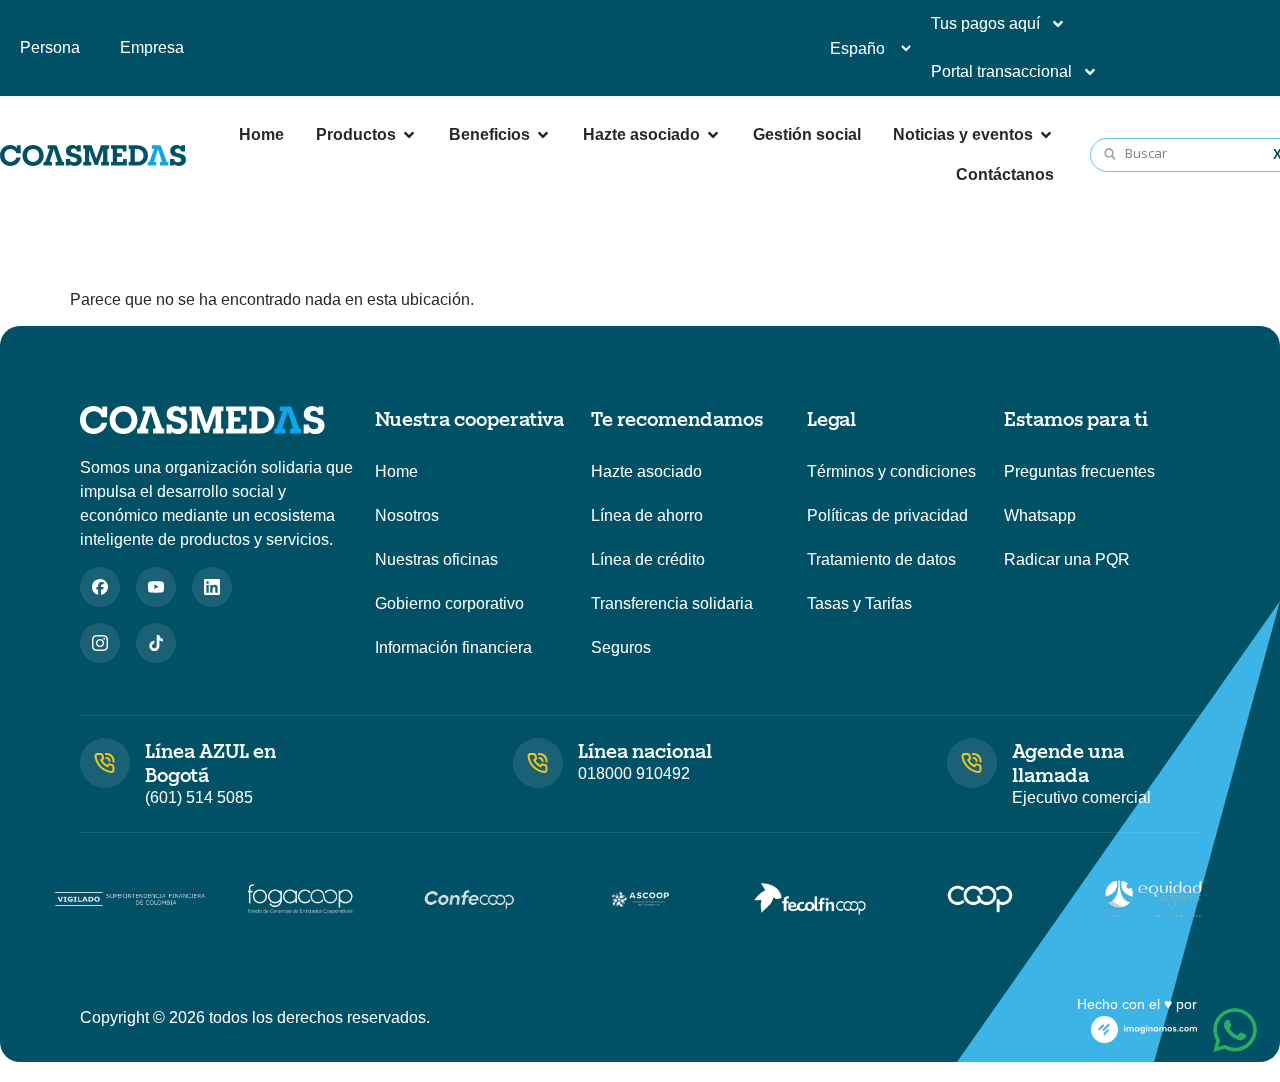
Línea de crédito (648, 559)
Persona (50, 47)
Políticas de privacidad (887, 515)
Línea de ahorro (647, 515)
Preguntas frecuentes (1079, 471)
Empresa (152, 47)
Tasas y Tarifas (859, 603)
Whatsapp (1040, 515)
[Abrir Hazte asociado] (713, 135)
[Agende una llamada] (972, 763)
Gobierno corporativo (449, 603)
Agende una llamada (1068, 762)
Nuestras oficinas (436, 559)
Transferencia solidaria (672, 603)
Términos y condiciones (891, 471)
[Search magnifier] (1111, 155)
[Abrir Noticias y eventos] (1046, 135)
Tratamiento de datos (881, 559)
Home (396, 471)
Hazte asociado (646, 471)
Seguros (621, 647)
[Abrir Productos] (409, 135)
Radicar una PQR (1067, 559)
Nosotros (407, 515)
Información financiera (453, 647)
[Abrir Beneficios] (543, 135)
